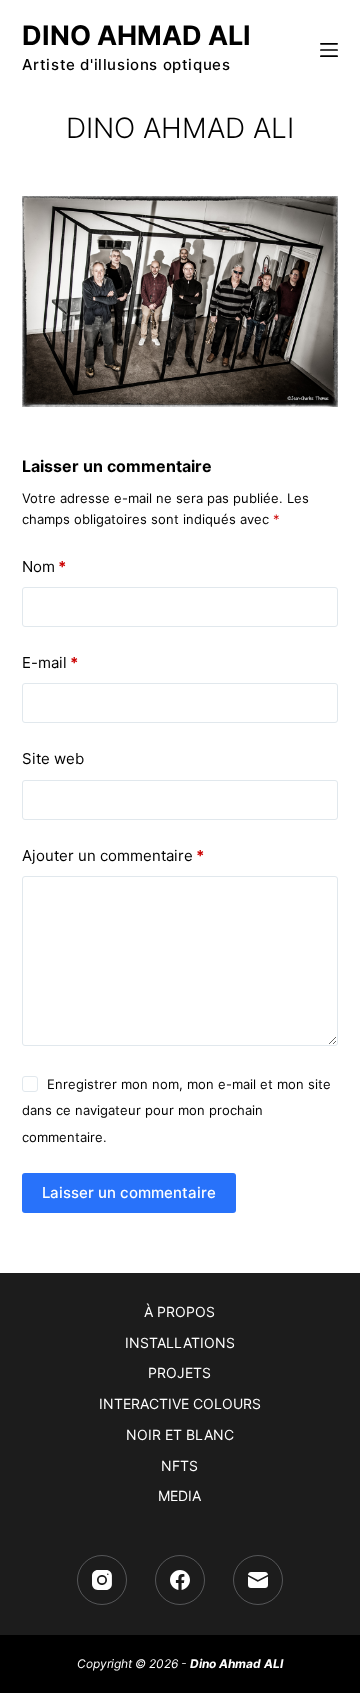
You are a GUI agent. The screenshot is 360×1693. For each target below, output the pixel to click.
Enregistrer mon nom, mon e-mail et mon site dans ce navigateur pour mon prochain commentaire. (176, 1110)
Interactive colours (180, 1403)
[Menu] (329, 50)
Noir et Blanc (180, 1434)
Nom (44, 566)
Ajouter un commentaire (113, 855)
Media (179, 1495)
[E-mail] (258, 1580)
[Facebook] (180, 1580)
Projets (179, 1372)
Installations (180, 1342)
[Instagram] (102, 1580)
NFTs (179, 1465)
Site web (53, 758)
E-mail (50, 662)
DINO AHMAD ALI (136, 35)
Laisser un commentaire (129, 1192)
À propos (179, 1311)
